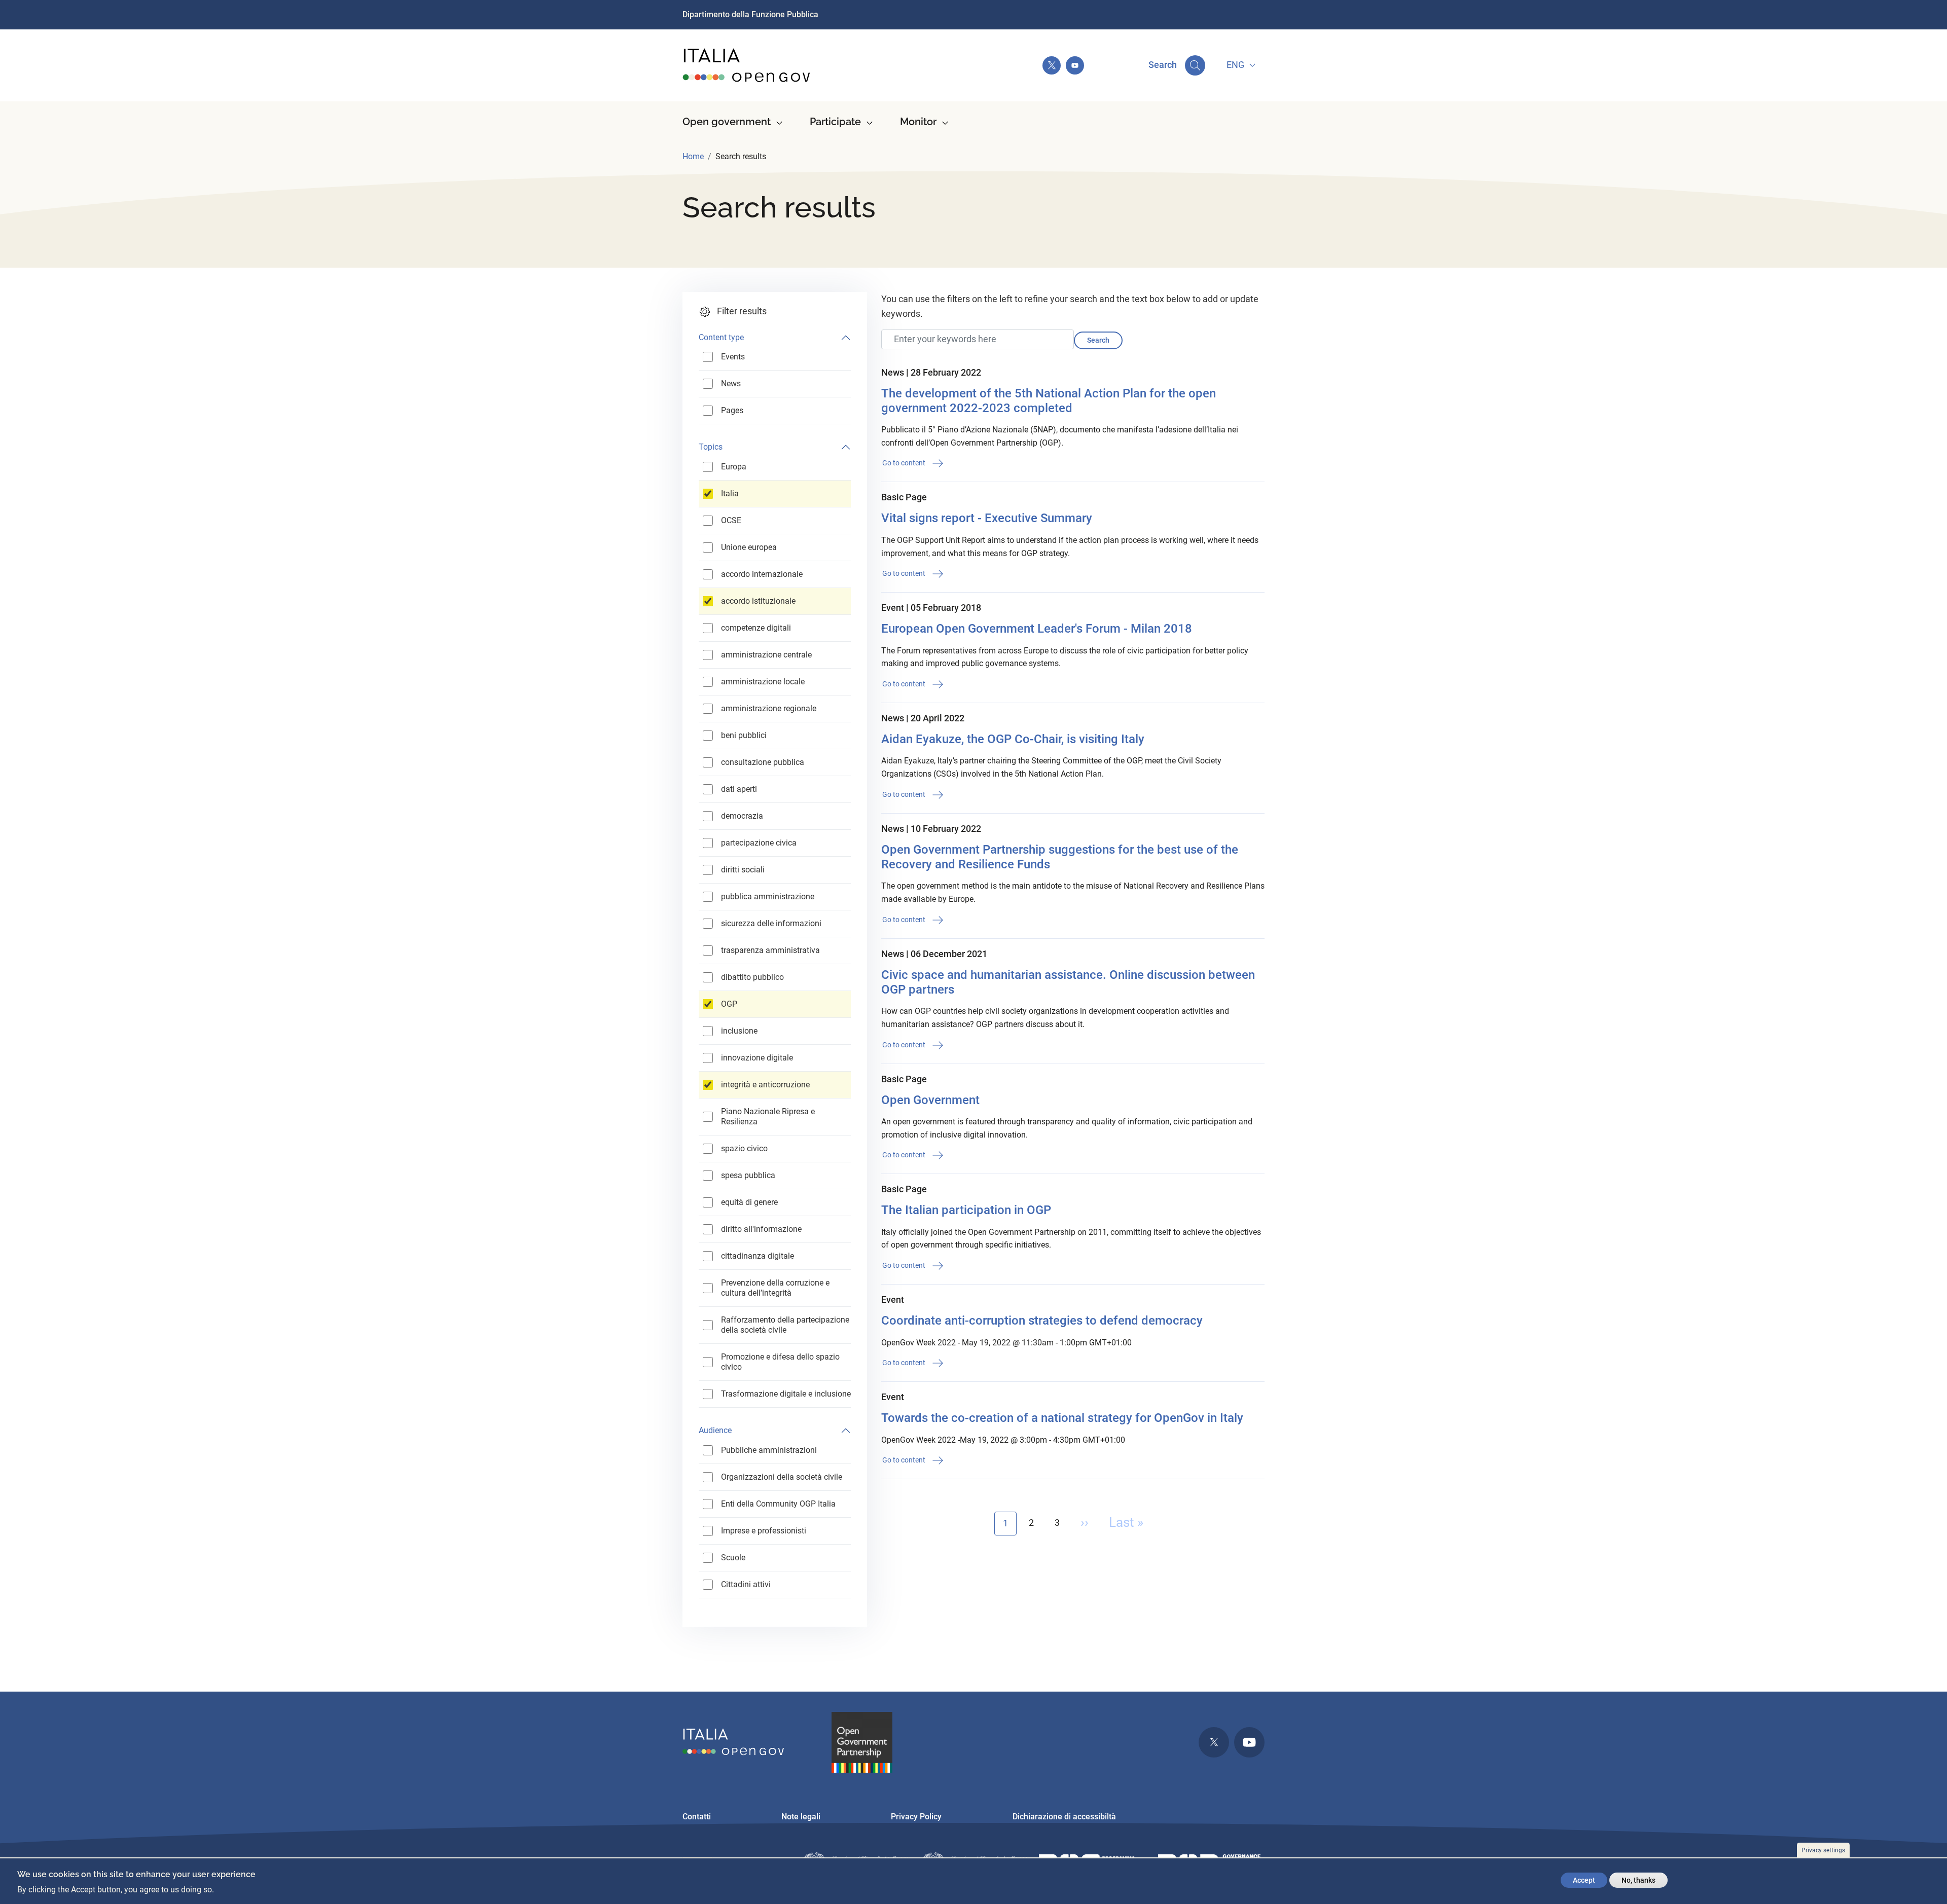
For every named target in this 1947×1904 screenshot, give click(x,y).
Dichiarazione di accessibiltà (1064, 1817)
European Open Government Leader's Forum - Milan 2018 (1037, 629)
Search (1098, 340)
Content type (721, 337)
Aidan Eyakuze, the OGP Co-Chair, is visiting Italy (1013, 739)
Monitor (918, 122)
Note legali (801, 1817)
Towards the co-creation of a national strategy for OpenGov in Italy (1062, 1418)
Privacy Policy (916, 1817)
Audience (715, 1430)
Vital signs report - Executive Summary (987, 518)
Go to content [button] (905, 463)
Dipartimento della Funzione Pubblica (750, 14)
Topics (711, 447)
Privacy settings (1823, 1850)
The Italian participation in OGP (966, 1210)
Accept (1584, 1880)
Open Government (930, 1100)
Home (693, 156)
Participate (835, 122)
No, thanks (1638, 1880)
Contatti (697, 1817)
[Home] (747, 65)
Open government (727, 122)
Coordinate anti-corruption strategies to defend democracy (1042, 1321)
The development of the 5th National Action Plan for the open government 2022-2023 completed (1049, 401)
